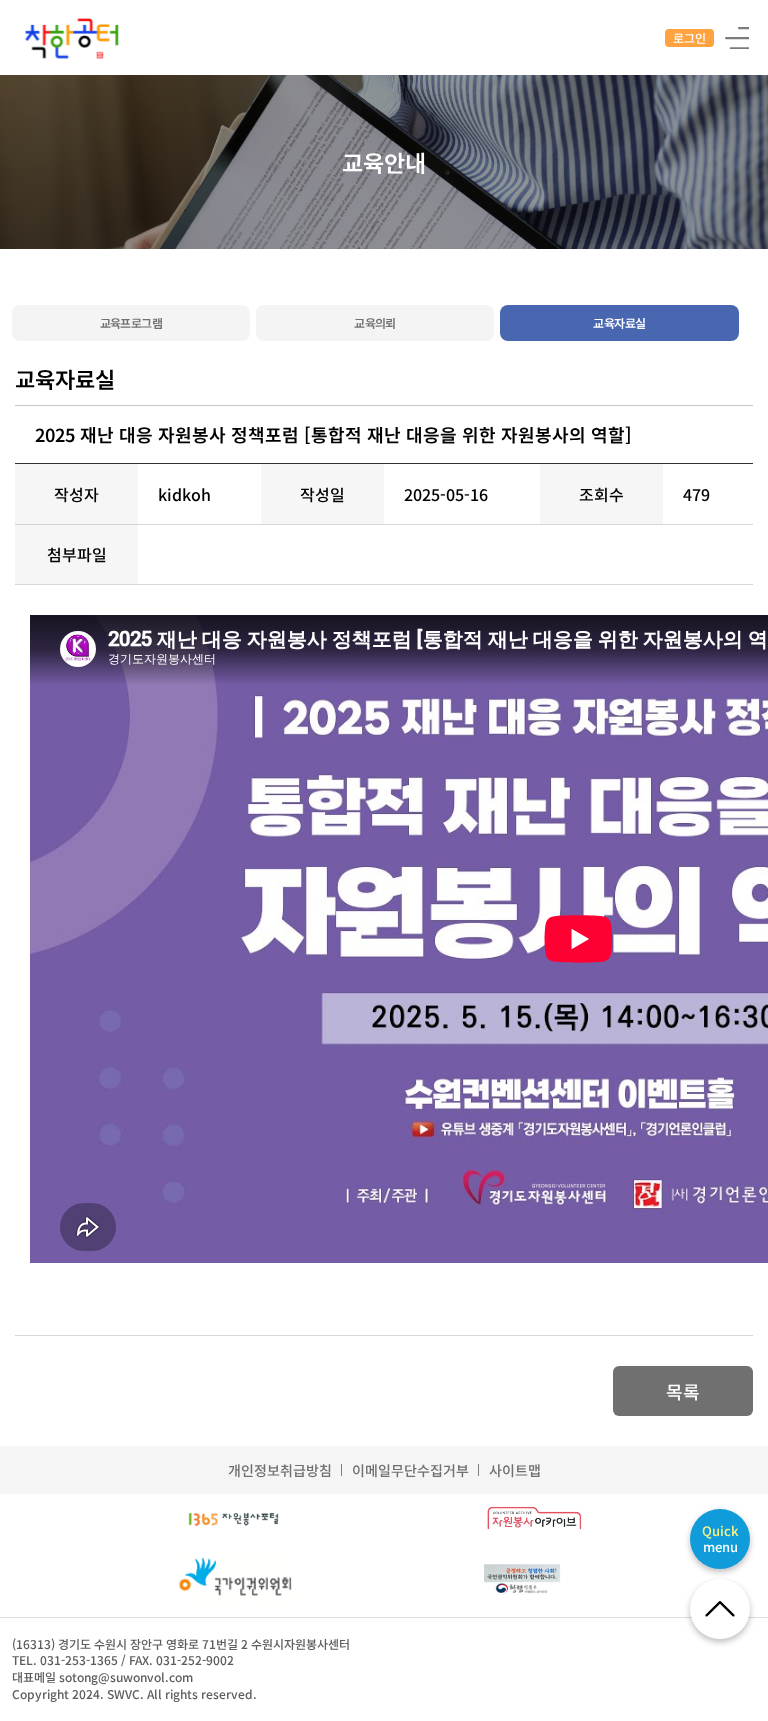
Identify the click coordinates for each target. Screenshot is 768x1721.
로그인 (689, 37)
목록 (683, 1391)
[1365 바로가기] (234, 1520)
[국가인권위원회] (233, 1579)
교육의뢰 (375, 322)
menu (720, 1538)
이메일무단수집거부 (410, 1470)
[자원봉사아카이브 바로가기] (534, 1520)
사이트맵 (515, 1470)
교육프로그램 (131, 322)
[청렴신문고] (534, 1579)
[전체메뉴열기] (736, 36)
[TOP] (720, 1609)
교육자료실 (619, 322)
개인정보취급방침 (280, 1470)
